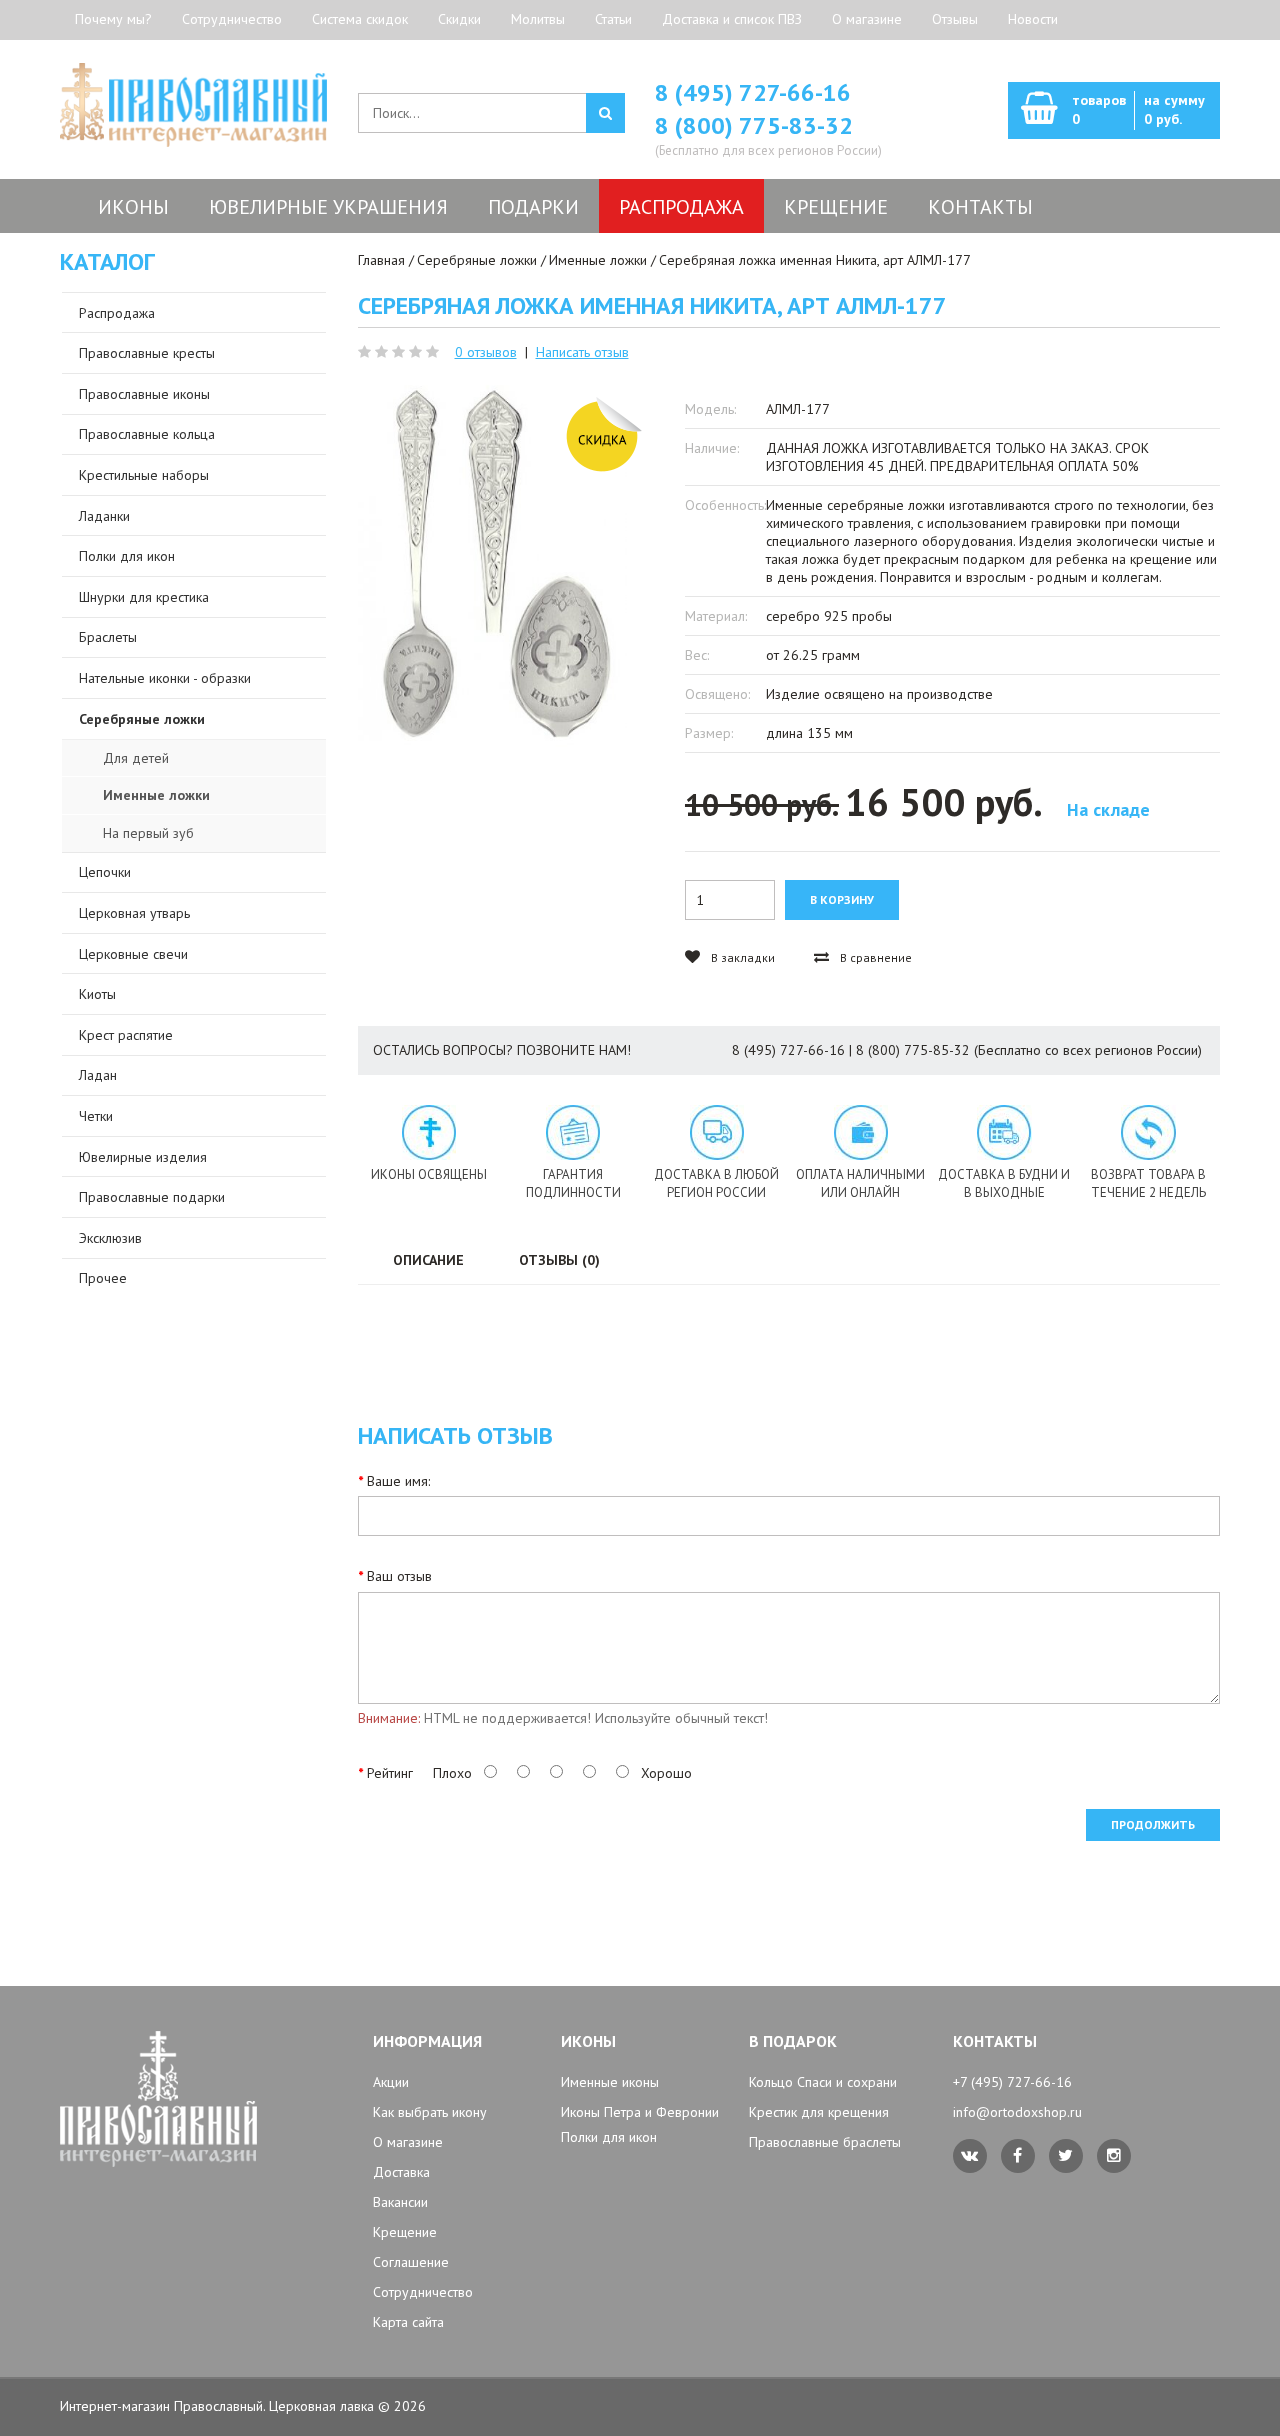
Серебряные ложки (477, 260)
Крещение (405, 2232)
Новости (1033, 19)
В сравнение (874, 957)
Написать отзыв (582, 352)
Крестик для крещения (819, 2112)
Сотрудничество (232, 19)
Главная (381, 260)
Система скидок (360, 19)
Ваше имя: (398, 1481)
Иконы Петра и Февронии (640, 2112)
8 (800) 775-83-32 (754, 125)
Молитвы (538, 19)
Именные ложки (598, 260)
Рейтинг (390, 1773)
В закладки (741, 957)
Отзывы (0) (559, 1260)
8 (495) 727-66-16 (753, 92)
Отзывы (955, 19)
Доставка (401, 2172)
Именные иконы (610, 2082)
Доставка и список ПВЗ (732, 19)
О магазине (867, 19)
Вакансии (400, 2202)
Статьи (613, 19)
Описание (428, 1260)
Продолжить (1153, 1824)
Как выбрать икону (430, 2112)
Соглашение (411, 2262)
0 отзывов (486, 352)
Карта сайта (408, 2322)
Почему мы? (113, 19)
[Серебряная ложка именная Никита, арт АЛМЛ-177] (492, 566)
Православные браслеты (825, 2142)
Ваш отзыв (399, 1576)
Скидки (459, 19)
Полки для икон (609, 2137)
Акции (391, 2082)
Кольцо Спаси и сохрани (823, 2082)
